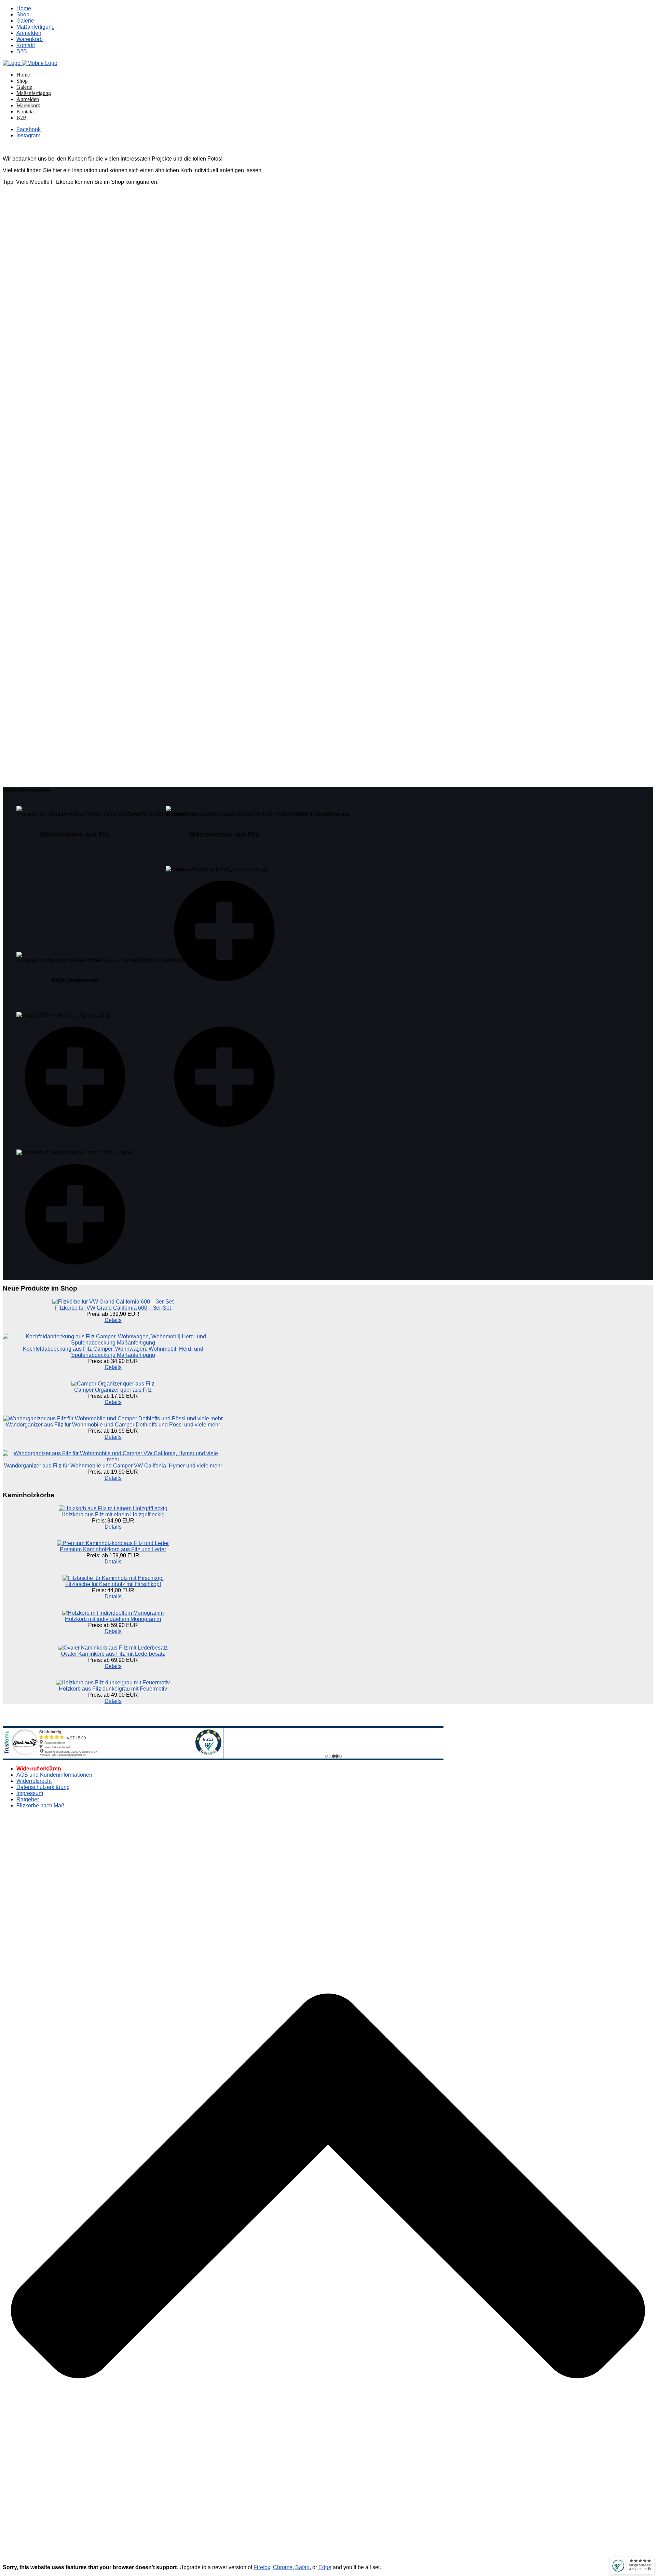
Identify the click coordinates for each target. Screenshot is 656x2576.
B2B (22, 51)
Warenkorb (30, 39)
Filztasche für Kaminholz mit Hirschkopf (113, 1584)
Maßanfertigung (36, 27)
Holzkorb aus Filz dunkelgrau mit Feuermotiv (113, 1689)
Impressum (30, 1793)
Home (24, 8)
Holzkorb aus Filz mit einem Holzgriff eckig (113, 1514)
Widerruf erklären (39, 1769)
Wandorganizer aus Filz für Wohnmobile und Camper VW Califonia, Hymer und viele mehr (113, 1466)
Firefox (262, 2567)
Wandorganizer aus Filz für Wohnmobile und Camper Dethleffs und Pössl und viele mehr (113, 1425)
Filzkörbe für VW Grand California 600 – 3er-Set (113, 1308)
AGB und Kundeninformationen (54, 1775)
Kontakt (26, 45)
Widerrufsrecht (34, 1781)
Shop (23, 15)
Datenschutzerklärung (43, 1787)
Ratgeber (28, 1799)
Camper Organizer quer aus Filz (113, 1390)
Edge (325, 2567)
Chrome (283, 2567)
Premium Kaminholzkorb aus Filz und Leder (113, 1549)
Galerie (25, 21)
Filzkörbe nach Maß (40, 1806)
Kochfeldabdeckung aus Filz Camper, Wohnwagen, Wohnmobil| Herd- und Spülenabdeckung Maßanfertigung (113, 1352)
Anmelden (29, 33)
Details (113, 1320)
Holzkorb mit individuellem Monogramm (113, 1619)
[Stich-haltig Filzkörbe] (30, 63)
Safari (302, 2567)
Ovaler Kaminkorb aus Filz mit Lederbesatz (113, 1654)
